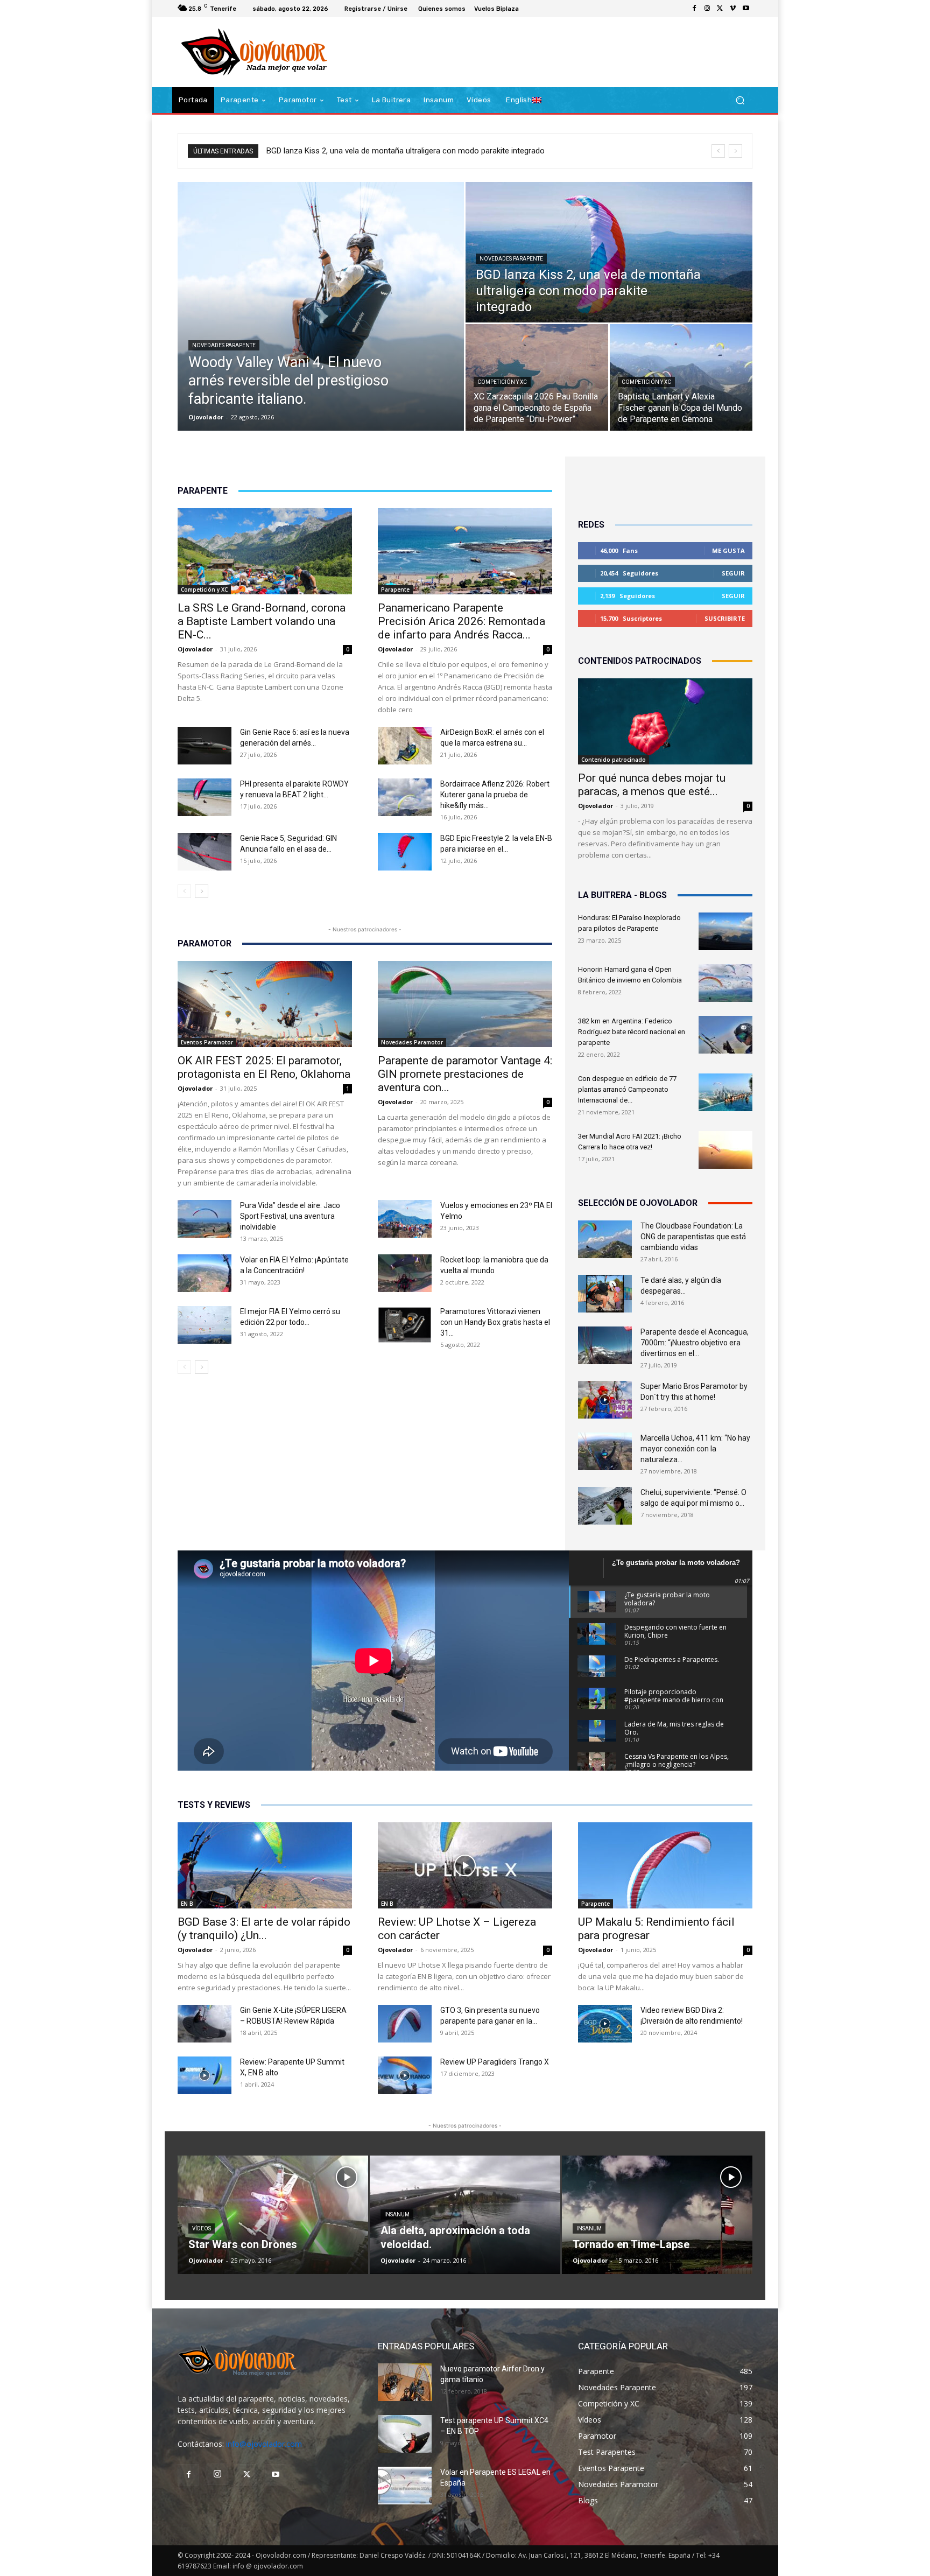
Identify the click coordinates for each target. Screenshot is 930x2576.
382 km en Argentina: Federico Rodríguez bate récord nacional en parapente (632, 1032)
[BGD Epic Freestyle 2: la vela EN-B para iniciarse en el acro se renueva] (405, 852)
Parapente (395, 589)
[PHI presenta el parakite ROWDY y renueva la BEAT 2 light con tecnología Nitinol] (205, 797)
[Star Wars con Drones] (273, 2215)
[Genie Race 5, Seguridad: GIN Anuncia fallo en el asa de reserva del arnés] (205, 852)
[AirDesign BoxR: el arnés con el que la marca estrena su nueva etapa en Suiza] (405, 746)
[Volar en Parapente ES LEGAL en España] (405, 2486)
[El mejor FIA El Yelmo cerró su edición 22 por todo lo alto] (205, 1325)
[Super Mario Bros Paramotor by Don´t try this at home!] (605, 1400)
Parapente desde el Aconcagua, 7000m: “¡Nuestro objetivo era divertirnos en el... (695, 1343)
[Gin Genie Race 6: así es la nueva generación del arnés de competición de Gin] (205, 746)
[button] (740, 100)
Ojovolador (206, 417)
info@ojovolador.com (264, 2444)
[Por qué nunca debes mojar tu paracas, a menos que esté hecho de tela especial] (665, 721)
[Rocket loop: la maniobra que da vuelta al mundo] (405, 1273)
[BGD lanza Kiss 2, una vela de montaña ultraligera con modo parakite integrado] (609, 252)
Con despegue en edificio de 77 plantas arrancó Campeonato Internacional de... (627, 1089)
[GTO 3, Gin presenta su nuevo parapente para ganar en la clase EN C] (405, 2024)
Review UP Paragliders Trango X (495, 2062)
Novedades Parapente (224, 345)
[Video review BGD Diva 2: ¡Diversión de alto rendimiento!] (605, 2024)
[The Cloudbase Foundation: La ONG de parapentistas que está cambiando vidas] (605, 1239)
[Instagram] (707, 9)
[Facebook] (694, 9)
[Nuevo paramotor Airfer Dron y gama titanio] (405, 2382)
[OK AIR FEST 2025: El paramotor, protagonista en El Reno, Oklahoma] (265, 1004)
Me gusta (728, 550)
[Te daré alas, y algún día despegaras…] (605, 1294)
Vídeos (202, 2228)
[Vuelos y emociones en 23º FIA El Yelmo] (405, 1219)
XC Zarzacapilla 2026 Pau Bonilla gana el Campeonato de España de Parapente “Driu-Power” (429, 151)
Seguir (733, 573)
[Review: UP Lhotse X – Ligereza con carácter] (465, 1865)
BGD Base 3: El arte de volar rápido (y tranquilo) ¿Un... (264, 1929)
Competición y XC (502, 382)
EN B (187, 1904)
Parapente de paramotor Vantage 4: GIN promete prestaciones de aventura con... (465, 1074)
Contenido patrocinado (614, 760)
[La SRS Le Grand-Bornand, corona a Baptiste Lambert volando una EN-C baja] (265, 551)
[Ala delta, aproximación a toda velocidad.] (465, 2215)
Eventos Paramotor (207, 1042)
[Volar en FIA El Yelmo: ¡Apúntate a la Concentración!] (205, 1273)
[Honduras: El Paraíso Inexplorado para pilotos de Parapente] (725, 931)
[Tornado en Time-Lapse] (657, 2215)
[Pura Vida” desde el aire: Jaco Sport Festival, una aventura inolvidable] (205, 1219)
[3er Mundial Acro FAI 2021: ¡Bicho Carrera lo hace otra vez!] (725, 1150)
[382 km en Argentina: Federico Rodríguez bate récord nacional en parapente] (725, 1035)
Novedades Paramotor (412, 1042)
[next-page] (202, 891)
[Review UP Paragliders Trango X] (405, 2075)
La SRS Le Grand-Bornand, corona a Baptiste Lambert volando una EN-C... (262, 621)
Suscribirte (725, 618)
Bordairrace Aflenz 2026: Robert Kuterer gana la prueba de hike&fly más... (495, 795)
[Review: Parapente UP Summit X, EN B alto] (205, 2075)
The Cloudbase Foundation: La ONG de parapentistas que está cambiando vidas (693, 1237)
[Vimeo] (733, 9)
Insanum (397, 2214)
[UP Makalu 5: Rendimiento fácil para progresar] (665, 1865)
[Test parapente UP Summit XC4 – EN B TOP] (405, 2434)
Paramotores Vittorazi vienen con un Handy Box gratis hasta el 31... (495, 1322)
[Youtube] (746, 9)
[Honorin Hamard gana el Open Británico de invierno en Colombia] (725, 983)
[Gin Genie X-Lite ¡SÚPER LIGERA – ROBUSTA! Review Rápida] (205, 2024)
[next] (735, 151)
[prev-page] (184, 891)
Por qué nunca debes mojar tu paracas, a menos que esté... (652, 785)
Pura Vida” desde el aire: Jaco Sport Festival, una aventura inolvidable (290, 1216)
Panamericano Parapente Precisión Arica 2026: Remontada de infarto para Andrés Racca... (462, 621)
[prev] (718, 151)
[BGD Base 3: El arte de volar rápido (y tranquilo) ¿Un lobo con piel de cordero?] (265, 1865)
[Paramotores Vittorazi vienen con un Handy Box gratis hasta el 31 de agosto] (405, 1325)
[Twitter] (720, 9)
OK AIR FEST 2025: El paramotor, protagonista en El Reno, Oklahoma (264, 1067)
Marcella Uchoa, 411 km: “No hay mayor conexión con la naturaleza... (695, 1449)
